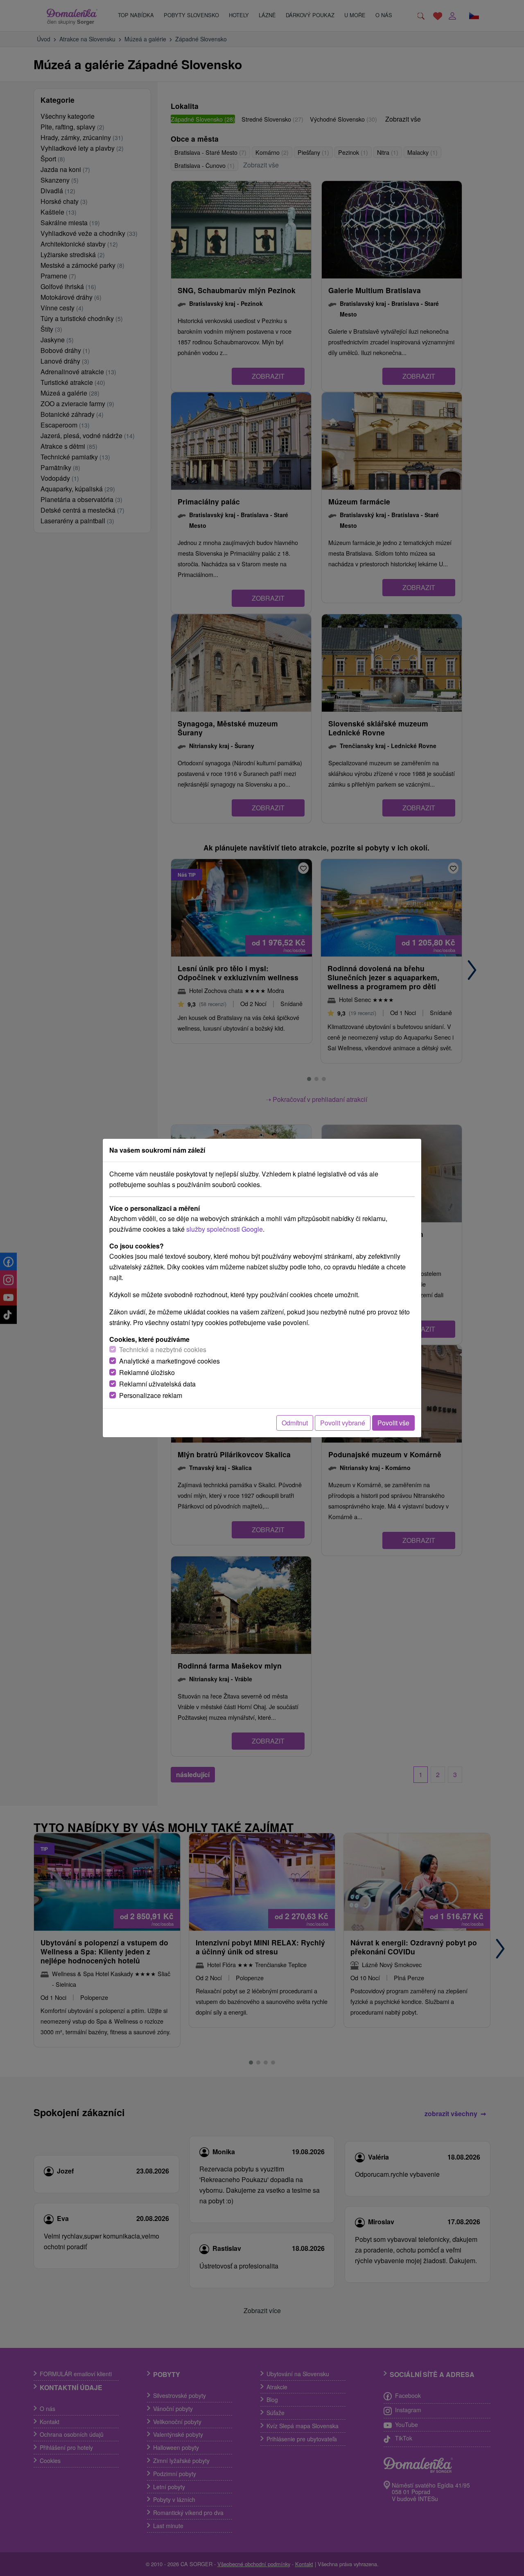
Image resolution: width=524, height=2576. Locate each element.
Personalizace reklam (151, 1395)
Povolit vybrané (343, 1423)
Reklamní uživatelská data (157, 1384)
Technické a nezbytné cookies (163, 1349)
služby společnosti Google (225, 1229)
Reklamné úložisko (147, 1372)
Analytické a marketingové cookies (169, 1361)
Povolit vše (393, 1423)
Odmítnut (295, 1423)
